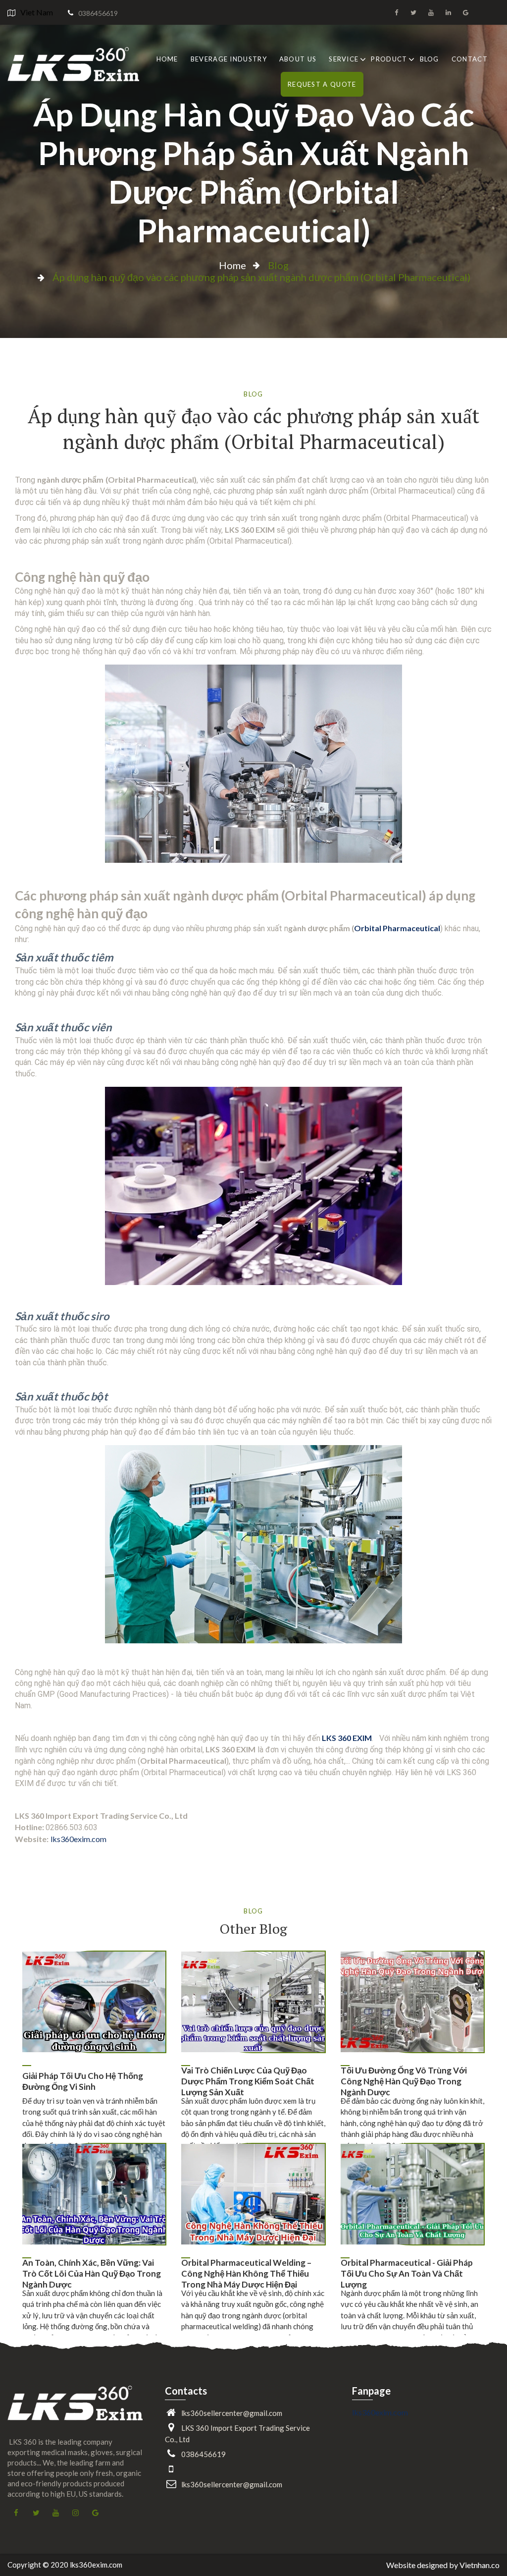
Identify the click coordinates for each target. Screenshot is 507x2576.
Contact (470, 59)
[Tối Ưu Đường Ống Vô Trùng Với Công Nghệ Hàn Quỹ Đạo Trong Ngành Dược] (412, 2002)
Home (167, 59)
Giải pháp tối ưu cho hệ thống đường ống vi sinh (83, 2081)
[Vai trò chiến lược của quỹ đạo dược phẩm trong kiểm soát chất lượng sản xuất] (253, 2002)
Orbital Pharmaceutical (397, 928)
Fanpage (371, 2391)
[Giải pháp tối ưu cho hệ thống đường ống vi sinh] (94, 2002)
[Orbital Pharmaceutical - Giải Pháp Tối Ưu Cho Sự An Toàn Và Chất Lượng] (412, 2194)
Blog (430, 59)
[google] (465, 12)
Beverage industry (229, 59)
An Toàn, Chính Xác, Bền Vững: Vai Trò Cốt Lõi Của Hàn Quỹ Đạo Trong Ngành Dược (92, 2274)
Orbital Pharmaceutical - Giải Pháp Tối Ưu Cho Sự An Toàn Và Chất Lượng (407, 2274)
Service (344, 59)
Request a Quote (322, 84)
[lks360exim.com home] (75, 2411)
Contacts (186, 2391)
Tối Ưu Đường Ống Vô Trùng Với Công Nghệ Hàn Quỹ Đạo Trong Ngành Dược (404, 2082)
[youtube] (431, 12)
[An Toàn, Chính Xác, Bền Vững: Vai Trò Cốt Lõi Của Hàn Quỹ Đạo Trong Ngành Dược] (94, 2194)
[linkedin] (448, 12)
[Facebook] (396, 12)
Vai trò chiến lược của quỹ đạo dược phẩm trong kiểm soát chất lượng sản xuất (248, 2082)
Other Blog (253, 1929)
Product (389, 59)
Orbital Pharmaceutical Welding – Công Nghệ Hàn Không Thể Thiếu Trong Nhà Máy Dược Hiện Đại (246, 2274)
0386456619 (98, 13)
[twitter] (413, 12)
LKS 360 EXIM (347, 1738)
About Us (298, 59)
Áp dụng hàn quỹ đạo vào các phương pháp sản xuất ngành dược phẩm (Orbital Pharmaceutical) (254, 172)
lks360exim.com (78, 1839)
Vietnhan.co (480, 2565)
